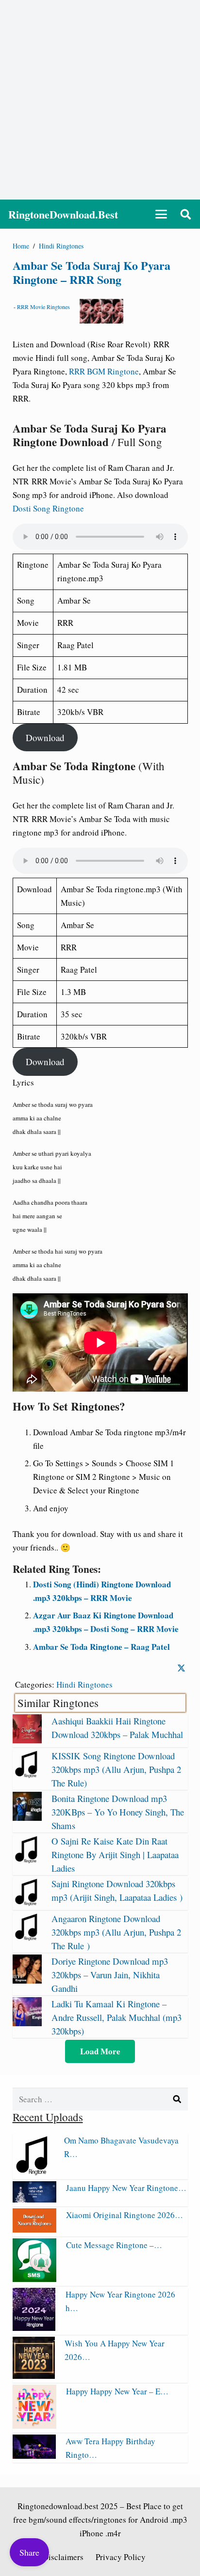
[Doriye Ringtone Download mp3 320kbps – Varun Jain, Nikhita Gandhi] (27, 1980)
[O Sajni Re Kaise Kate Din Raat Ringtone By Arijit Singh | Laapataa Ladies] (27, 1860)
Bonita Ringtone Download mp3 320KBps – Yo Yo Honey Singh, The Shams (118, 1812)
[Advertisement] (100, 100)
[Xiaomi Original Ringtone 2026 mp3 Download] (34, 2229)
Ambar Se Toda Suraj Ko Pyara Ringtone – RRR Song (92, 272)
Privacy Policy (121, 2557)
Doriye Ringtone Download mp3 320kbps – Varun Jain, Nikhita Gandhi (110, 1975)
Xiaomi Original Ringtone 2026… (125, 2215)
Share (29, 2552)
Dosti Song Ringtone (48, 508)
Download (45, 737)
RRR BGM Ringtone (104, 371)
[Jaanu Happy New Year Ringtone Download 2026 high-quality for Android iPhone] (34, 2199)
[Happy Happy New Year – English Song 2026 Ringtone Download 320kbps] (34, 2426)
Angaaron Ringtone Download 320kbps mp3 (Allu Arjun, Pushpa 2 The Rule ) (116, 1932)
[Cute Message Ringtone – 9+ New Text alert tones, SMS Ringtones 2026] (34, 2279)
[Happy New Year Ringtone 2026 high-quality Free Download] (34, 2328)
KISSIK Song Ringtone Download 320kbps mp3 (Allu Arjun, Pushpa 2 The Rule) (116, 1769)
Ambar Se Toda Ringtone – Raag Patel (101, 1647)
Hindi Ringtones (84, 1684)
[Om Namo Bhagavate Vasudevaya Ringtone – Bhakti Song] (33, 2172)
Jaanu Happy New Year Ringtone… (126, 2188)
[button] (161, 214)
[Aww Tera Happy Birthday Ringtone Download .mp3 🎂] (34, 2456)
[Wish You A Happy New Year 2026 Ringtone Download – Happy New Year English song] (34, 2376)
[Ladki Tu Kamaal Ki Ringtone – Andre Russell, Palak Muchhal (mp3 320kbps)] (27, 2023)
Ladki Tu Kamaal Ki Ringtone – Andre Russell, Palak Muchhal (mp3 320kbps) (117, 2017)
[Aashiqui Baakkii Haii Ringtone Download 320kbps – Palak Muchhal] (27, 1740)
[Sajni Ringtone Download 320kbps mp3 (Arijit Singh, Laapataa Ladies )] (27, 1903)
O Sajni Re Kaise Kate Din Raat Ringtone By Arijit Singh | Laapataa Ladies (115, 1854)
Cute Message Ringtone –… (114, 2245)
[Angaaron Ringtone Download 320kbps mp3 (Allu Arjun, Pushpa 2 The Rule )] (27, 1938)
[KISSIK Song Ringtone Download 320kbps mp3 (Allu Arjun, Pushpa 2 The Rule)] (27, 1775)
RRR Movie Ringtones (43, 307)
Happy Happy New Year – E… (117, 2391)
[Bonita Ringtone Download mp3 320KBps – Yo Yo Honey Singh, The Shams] (27, 1818)
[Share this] (181, 1668)
